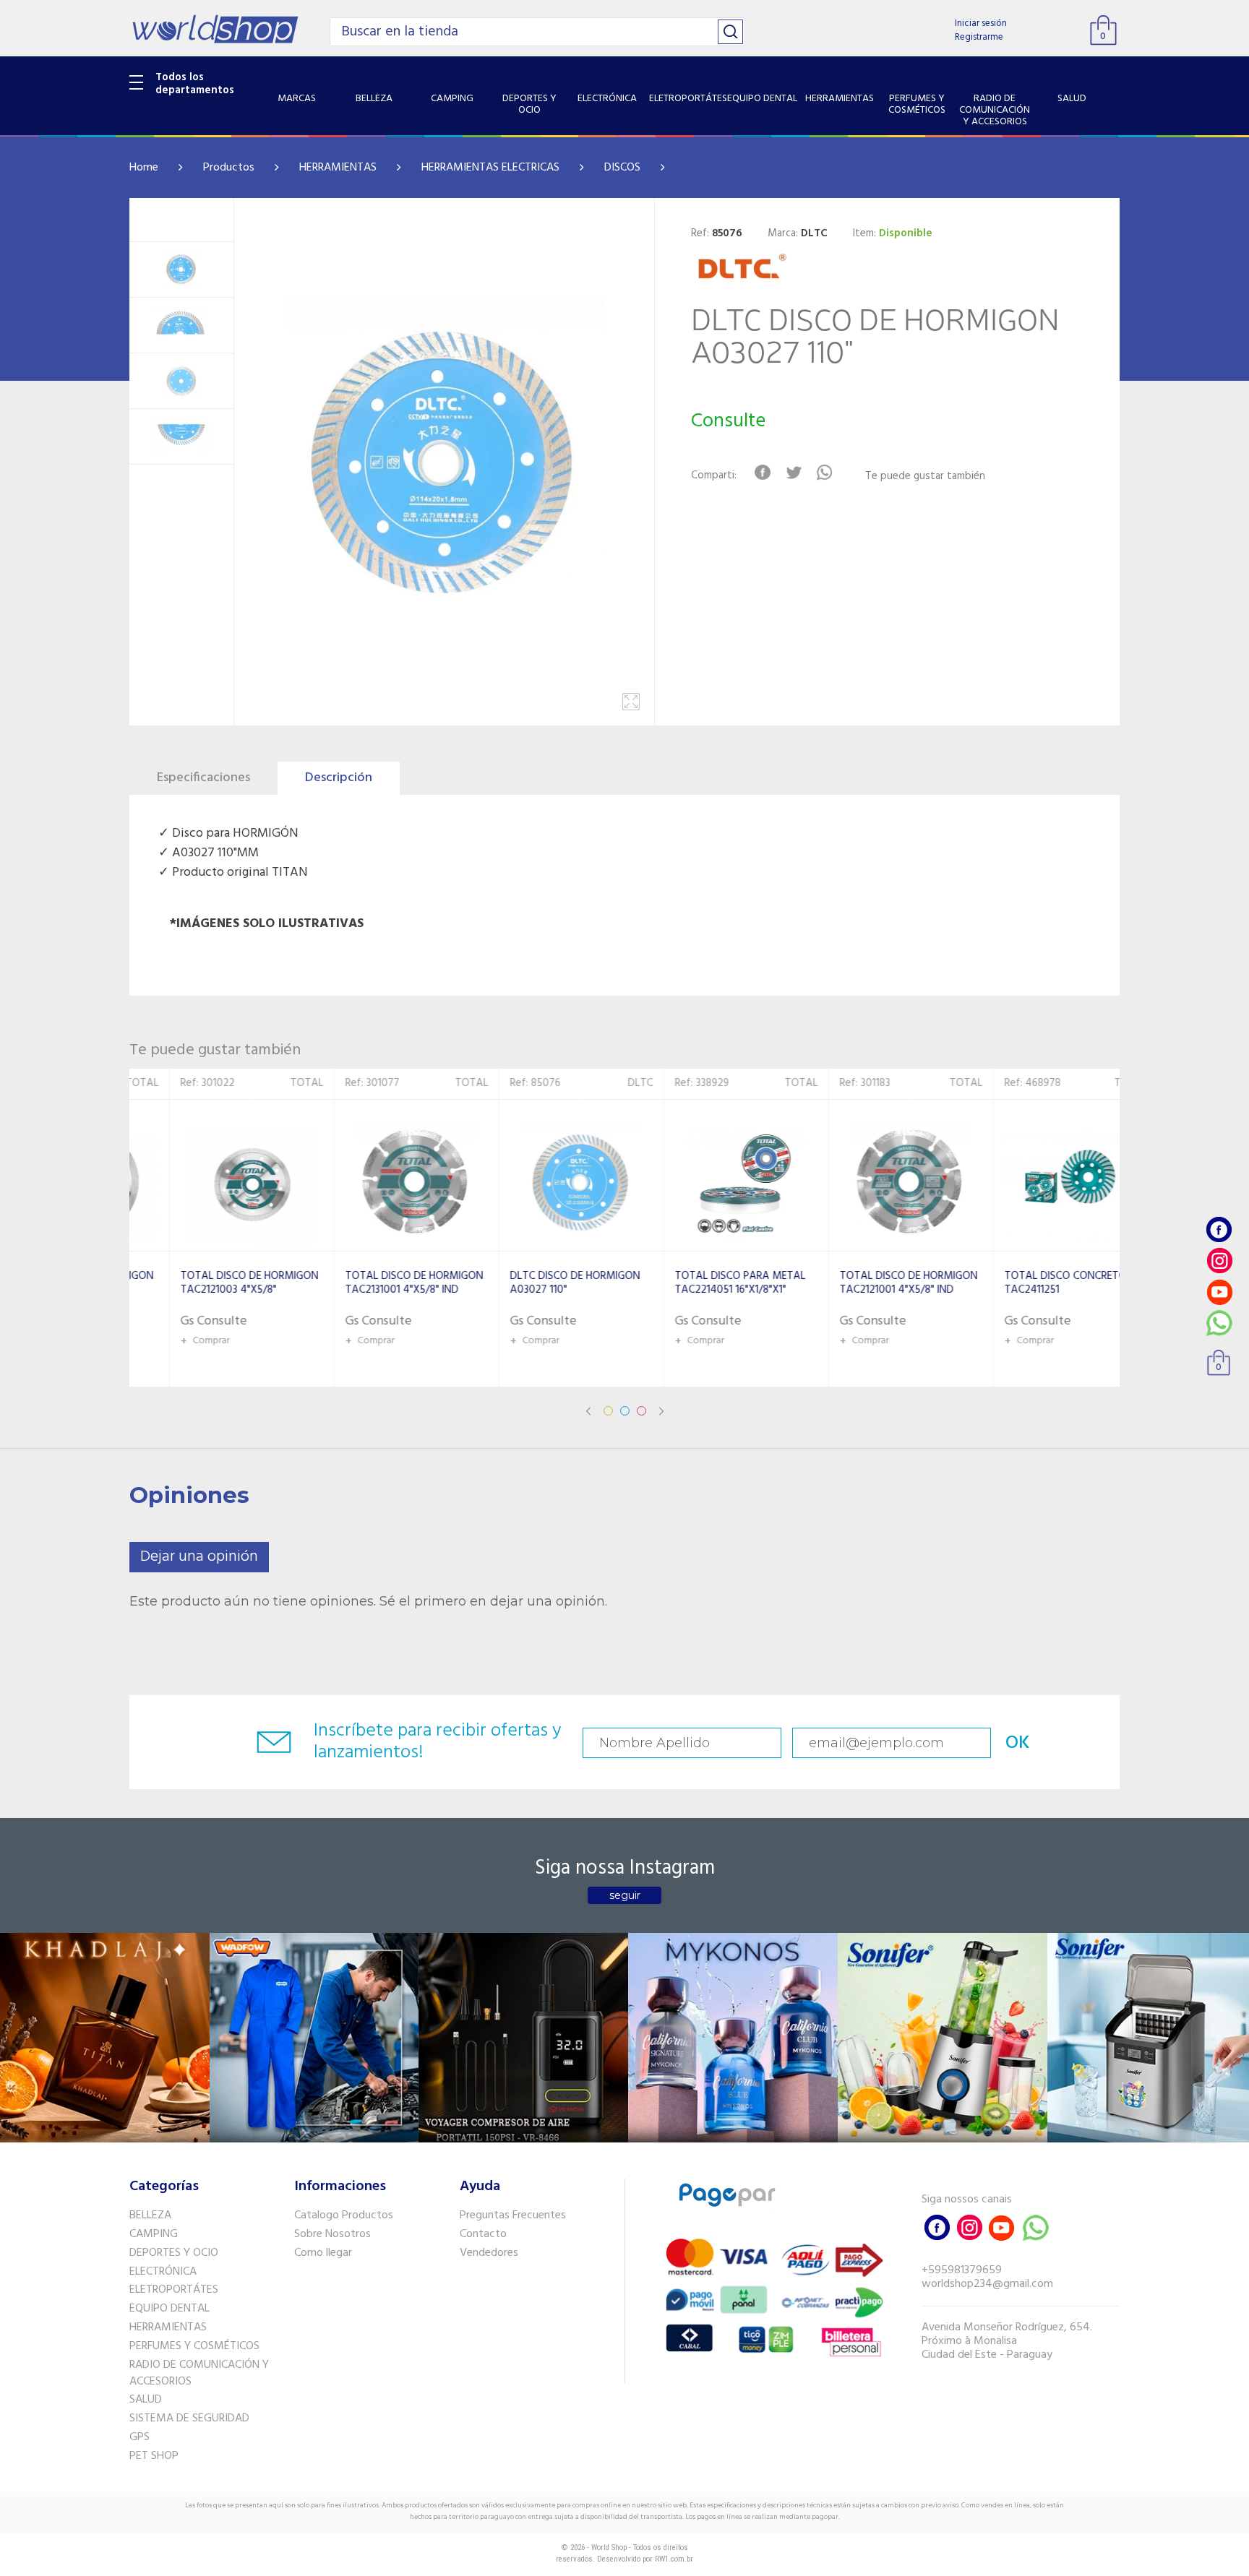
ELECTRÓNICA (163, 2272)
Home (144, 168)
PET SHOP (154, 2456)
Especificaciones (203, 778)
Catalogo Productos (344, 2215)
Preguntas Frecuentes (513, 2215)
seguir (625, 1895)
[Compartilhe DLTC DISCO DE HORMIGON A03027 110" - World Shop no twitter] (793, 473)
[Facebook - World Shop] (1219, 1229)
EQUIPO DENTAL (169, 2309)
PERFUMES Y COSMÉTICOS (194, 2346)
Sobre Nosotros (332, 2234)
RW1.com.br (674, 2559)
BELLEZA (150, 2215)
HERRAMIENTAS (338, 168)
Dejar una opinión (199, 1557)
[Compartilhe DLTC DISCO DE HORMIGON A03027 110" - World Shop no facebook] (762, 473)
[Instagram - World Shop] (1219, 1261)
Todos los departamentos (195, 84)
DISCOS (622, 168)
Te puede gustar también (925, 477)
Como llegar (323, 2253)
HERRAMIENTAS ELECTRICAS (490, 168)
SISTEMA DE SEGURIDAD (189, 2418)
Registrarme (979, 37)
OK (1018, 1743)
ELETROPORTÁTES (174, 2290)
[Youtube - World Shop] (1219, 1292)
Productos (229, 168)
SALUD (146, 2400)
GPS (140, 2437)
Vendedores (489, 2253)
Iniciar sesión (981, 23)
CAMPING (154, 2234)
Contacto (483, 2234)
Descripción (339, 778)
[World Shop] (215, 29)
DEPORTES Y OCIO (174, 2253)
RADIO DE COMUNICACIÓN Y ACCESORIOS (199, 2373)
